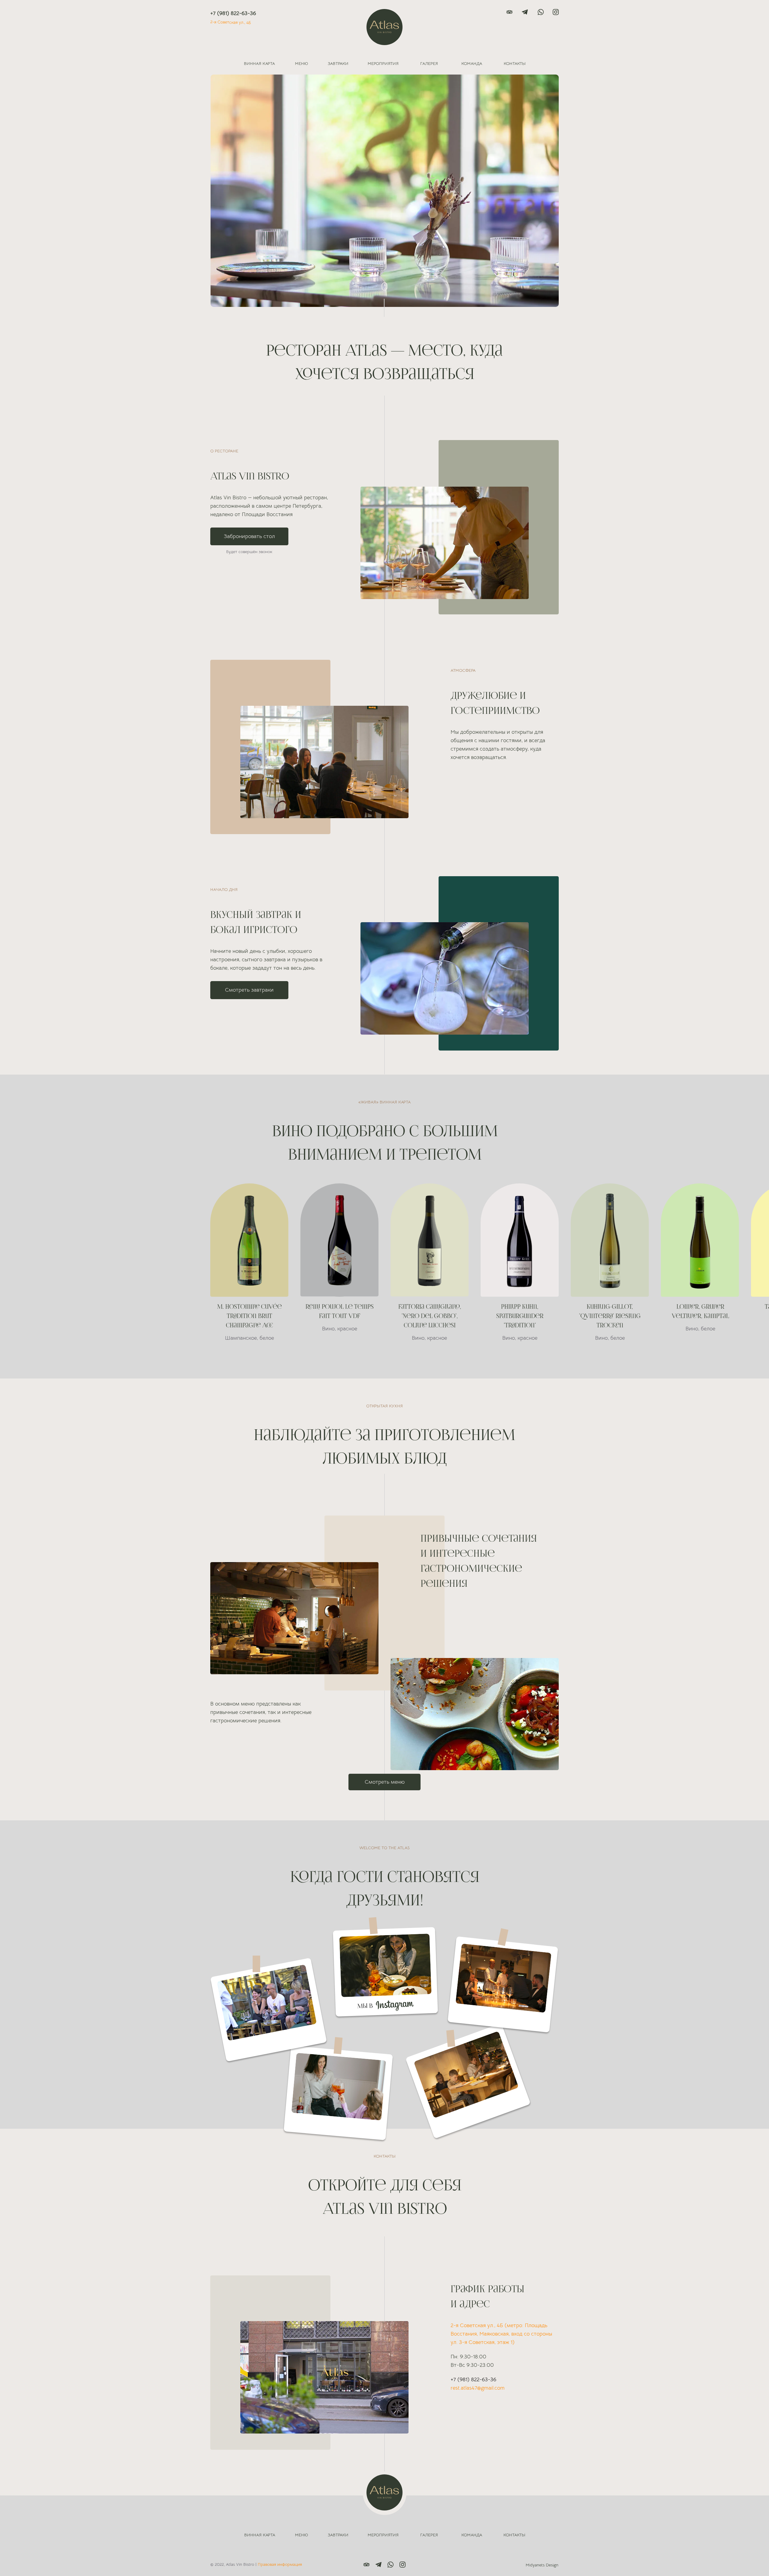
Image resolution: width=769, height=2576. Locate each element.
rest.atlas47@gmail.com (478, 2388)
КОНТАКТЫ (515, 63)
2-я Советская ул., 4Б (231, 22)
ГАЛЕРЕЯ (429, 63)
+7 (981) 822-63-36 (233, 13)
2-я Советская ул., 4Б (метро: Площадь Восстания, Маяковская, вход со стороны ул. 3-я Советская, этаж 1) (501, 2334)
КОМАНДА (472, 63)
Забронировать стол (249, 536)
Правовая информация (280, 2564)
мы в (365, 2006)
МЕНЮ (301, 63)
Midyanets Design (542, 2565)
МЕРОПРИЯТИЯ (383, 63)
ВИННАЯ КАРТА (259, 63)
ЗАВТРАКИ (338, 63)
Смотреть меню (385, 1782)
